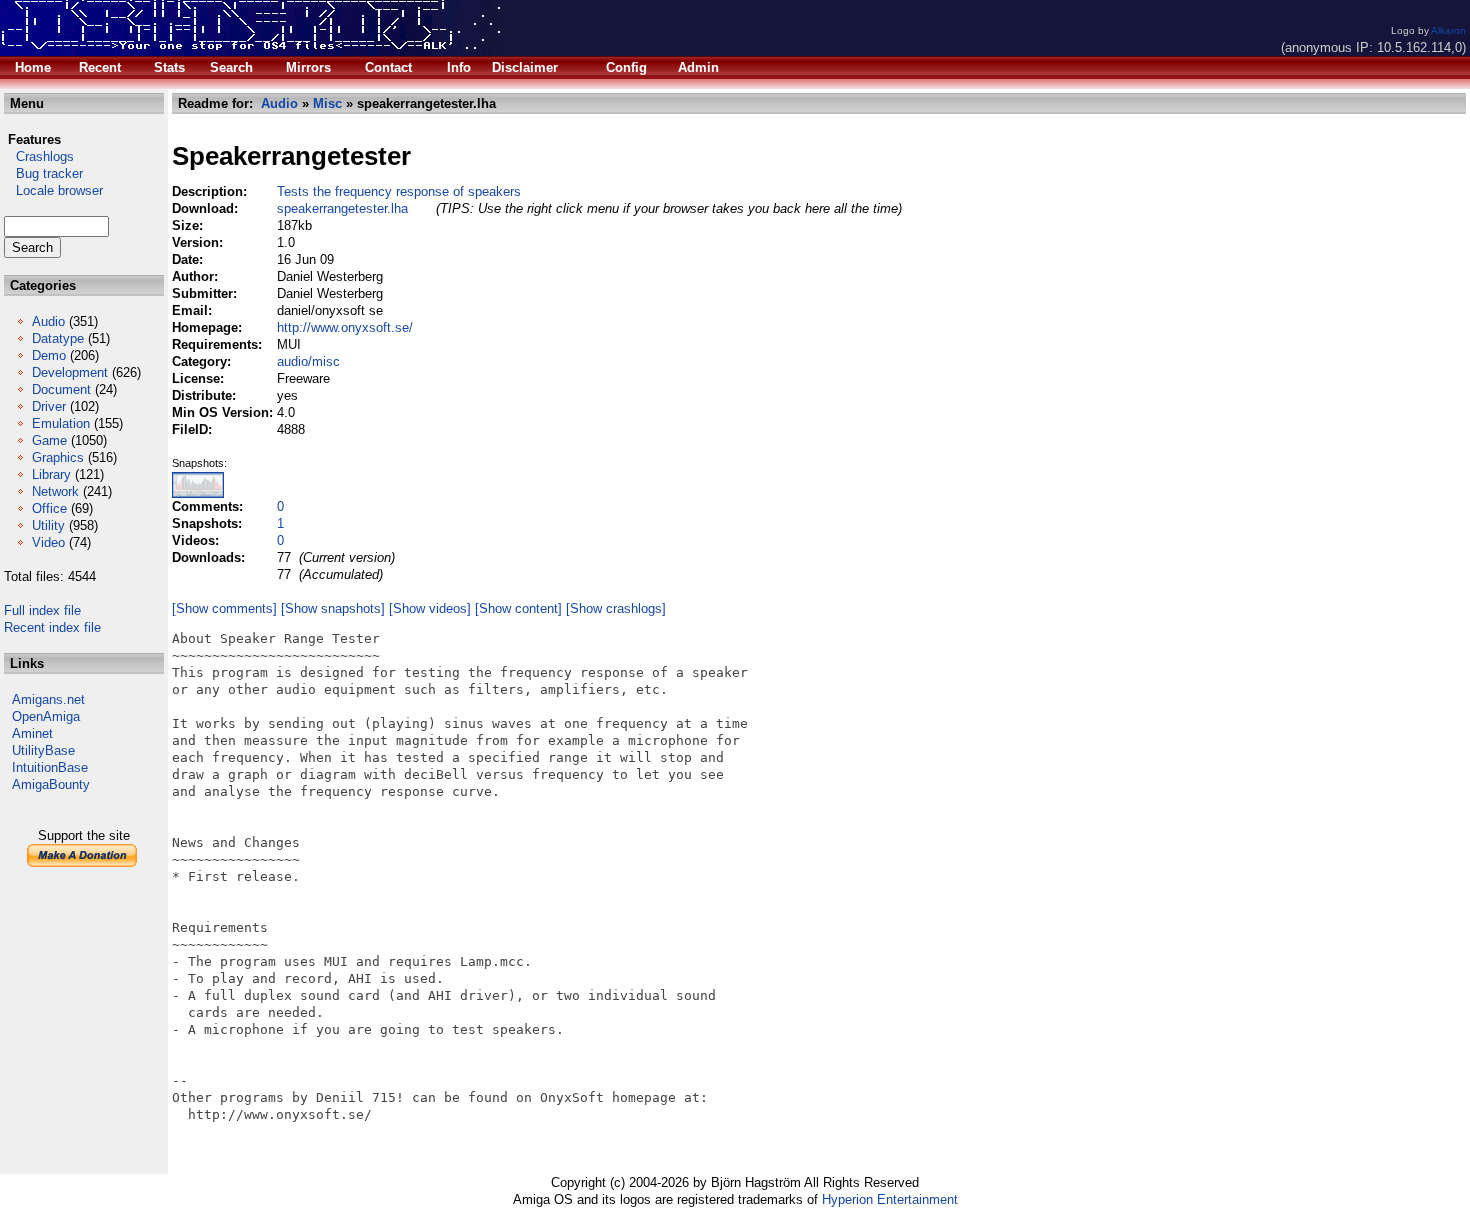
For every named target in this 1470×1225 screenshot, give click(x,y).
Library (51, 474)
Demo (49, 355)
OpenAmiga (46, 716)
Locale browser (53, 190)
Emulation (61, 423)
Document (61, 389)
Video (48, 542)
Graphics (58, 457)
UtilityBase (43, 750)
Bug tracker (43, 173)
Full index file (42, 610)
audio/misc (308, 361)
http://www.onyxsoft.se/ (345, 327)
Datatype (58, 338)
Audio (48, 321)
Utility (48, 525)
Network (55, 491)
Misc (327, 103)
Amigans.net (48, 699)
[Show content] (518, 608)
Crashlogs (39, 156)
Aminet (32, 733)
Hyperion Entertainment (890, 1199)
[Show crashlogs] (616, 608)
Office (49, 508)
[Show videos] (430, 608)
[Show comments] (224, 608)
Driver (49, 406)
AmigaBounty (51, 784)
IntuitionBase (50, 767)
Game (49, 440)
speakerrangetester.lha (342, 208)
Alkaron (1448, 30)
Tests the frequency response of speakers (399, 191)
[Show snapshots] (333, 608)
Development (70, 372)
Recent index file (52, 627)
